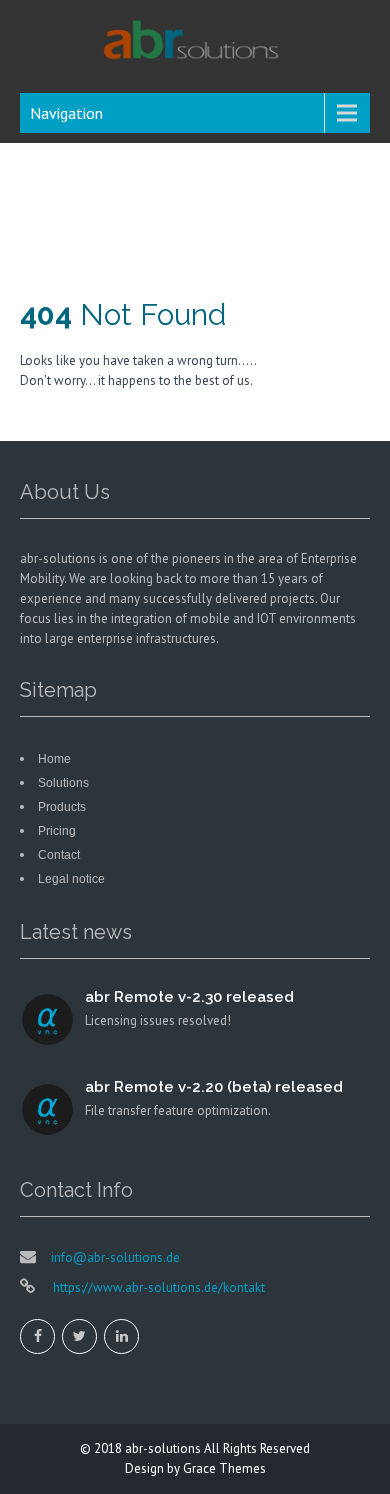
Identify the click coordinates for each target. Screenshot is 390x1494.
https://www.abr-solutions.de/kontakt (157, 1287)
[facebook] (37, 1336)
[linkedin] (121, 1336)
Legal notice (71, 879)
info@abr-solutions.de (115, 1257)
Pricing (57, 831)
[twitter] (79, 1336)
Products (62, 807)
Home (54, 759)
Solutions (63, 783)
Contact (59, 855)
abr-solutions (163, 1448)
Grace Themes (224, 1468)
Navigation (66, 113)
